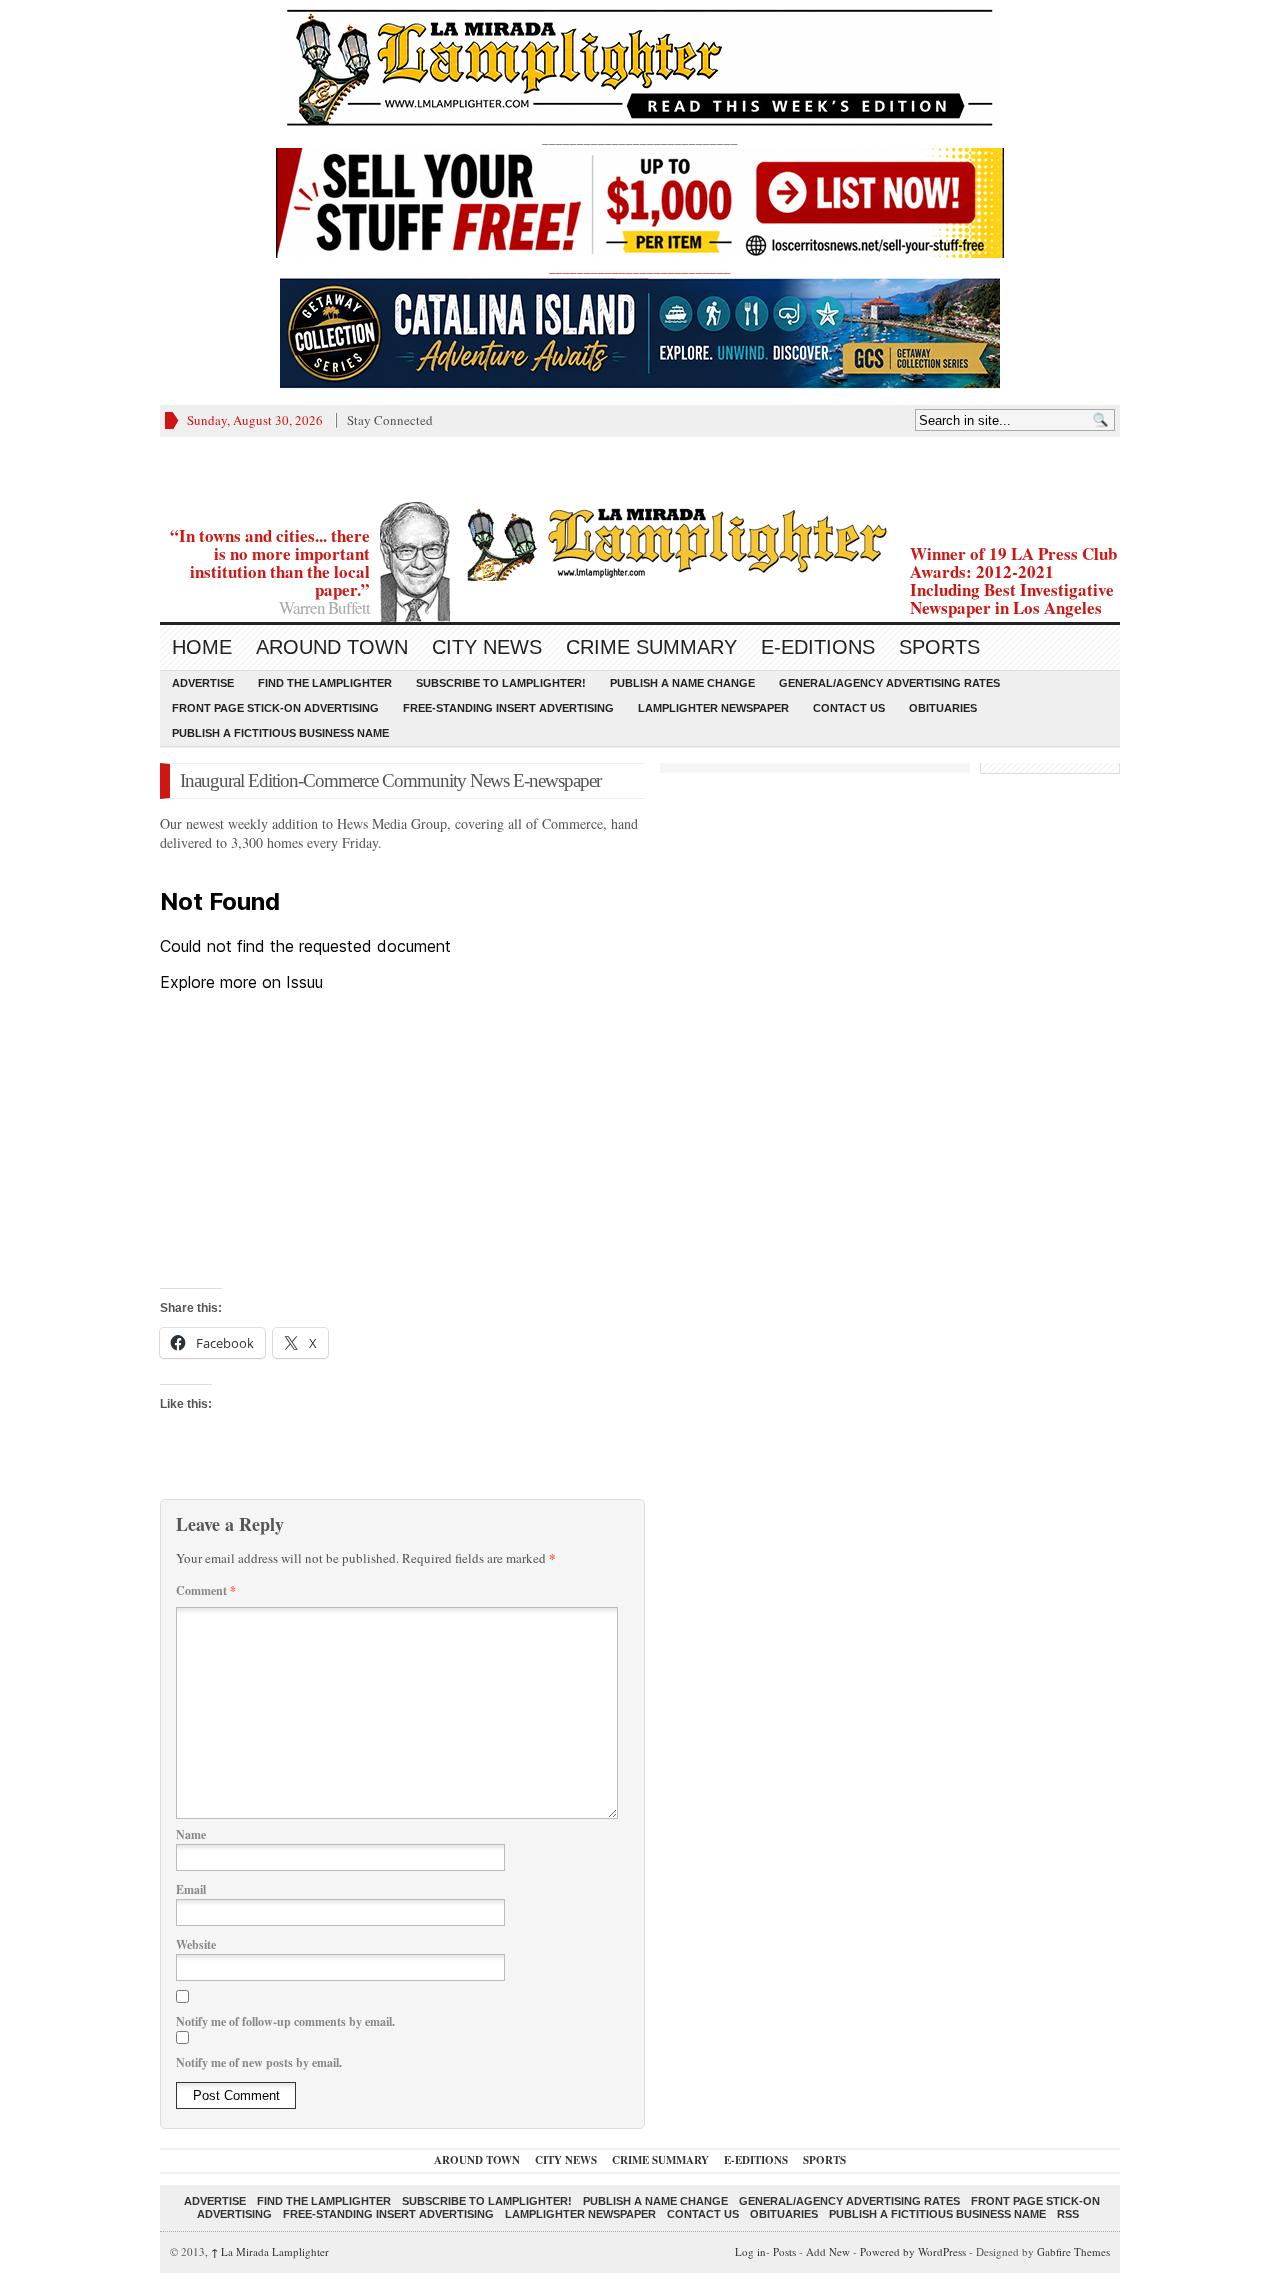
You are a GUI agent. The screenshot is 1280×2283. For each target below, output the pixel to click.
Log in (750, 2251)
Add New (828, 2251)
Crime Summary (651, 647)
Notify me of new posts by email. (259, 2062)
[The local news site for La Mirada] (640, 541)
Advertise (203, 683)
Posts (784, 2251)
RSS (1068, 2214)
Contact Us (849, 708)
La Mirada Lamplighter (270, 2251)
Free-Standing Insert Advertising (508, 708)
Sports (939, 647)
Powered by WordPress (913, 2251)
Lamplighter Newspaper (713, 708)
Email (191, 1889)
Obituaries (943, 708)
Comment (206, 1590)
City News (487, 647)
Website (196, 1944)
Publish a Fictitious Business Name (280, 733)
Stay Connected (390, 420)
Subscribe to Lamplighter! (501, 683)
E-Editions (818, 647)
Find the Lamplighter (325, 683)
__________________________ (640, 267)
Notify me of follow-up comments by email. (285, 2021)
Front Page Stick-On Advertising (275, 708)
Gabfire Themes (1073, 2251)
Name (191, 1834)
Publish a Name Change (682, 683)
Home (202, 647)
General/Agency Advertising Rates (889, 683)
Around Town (332, 647)
